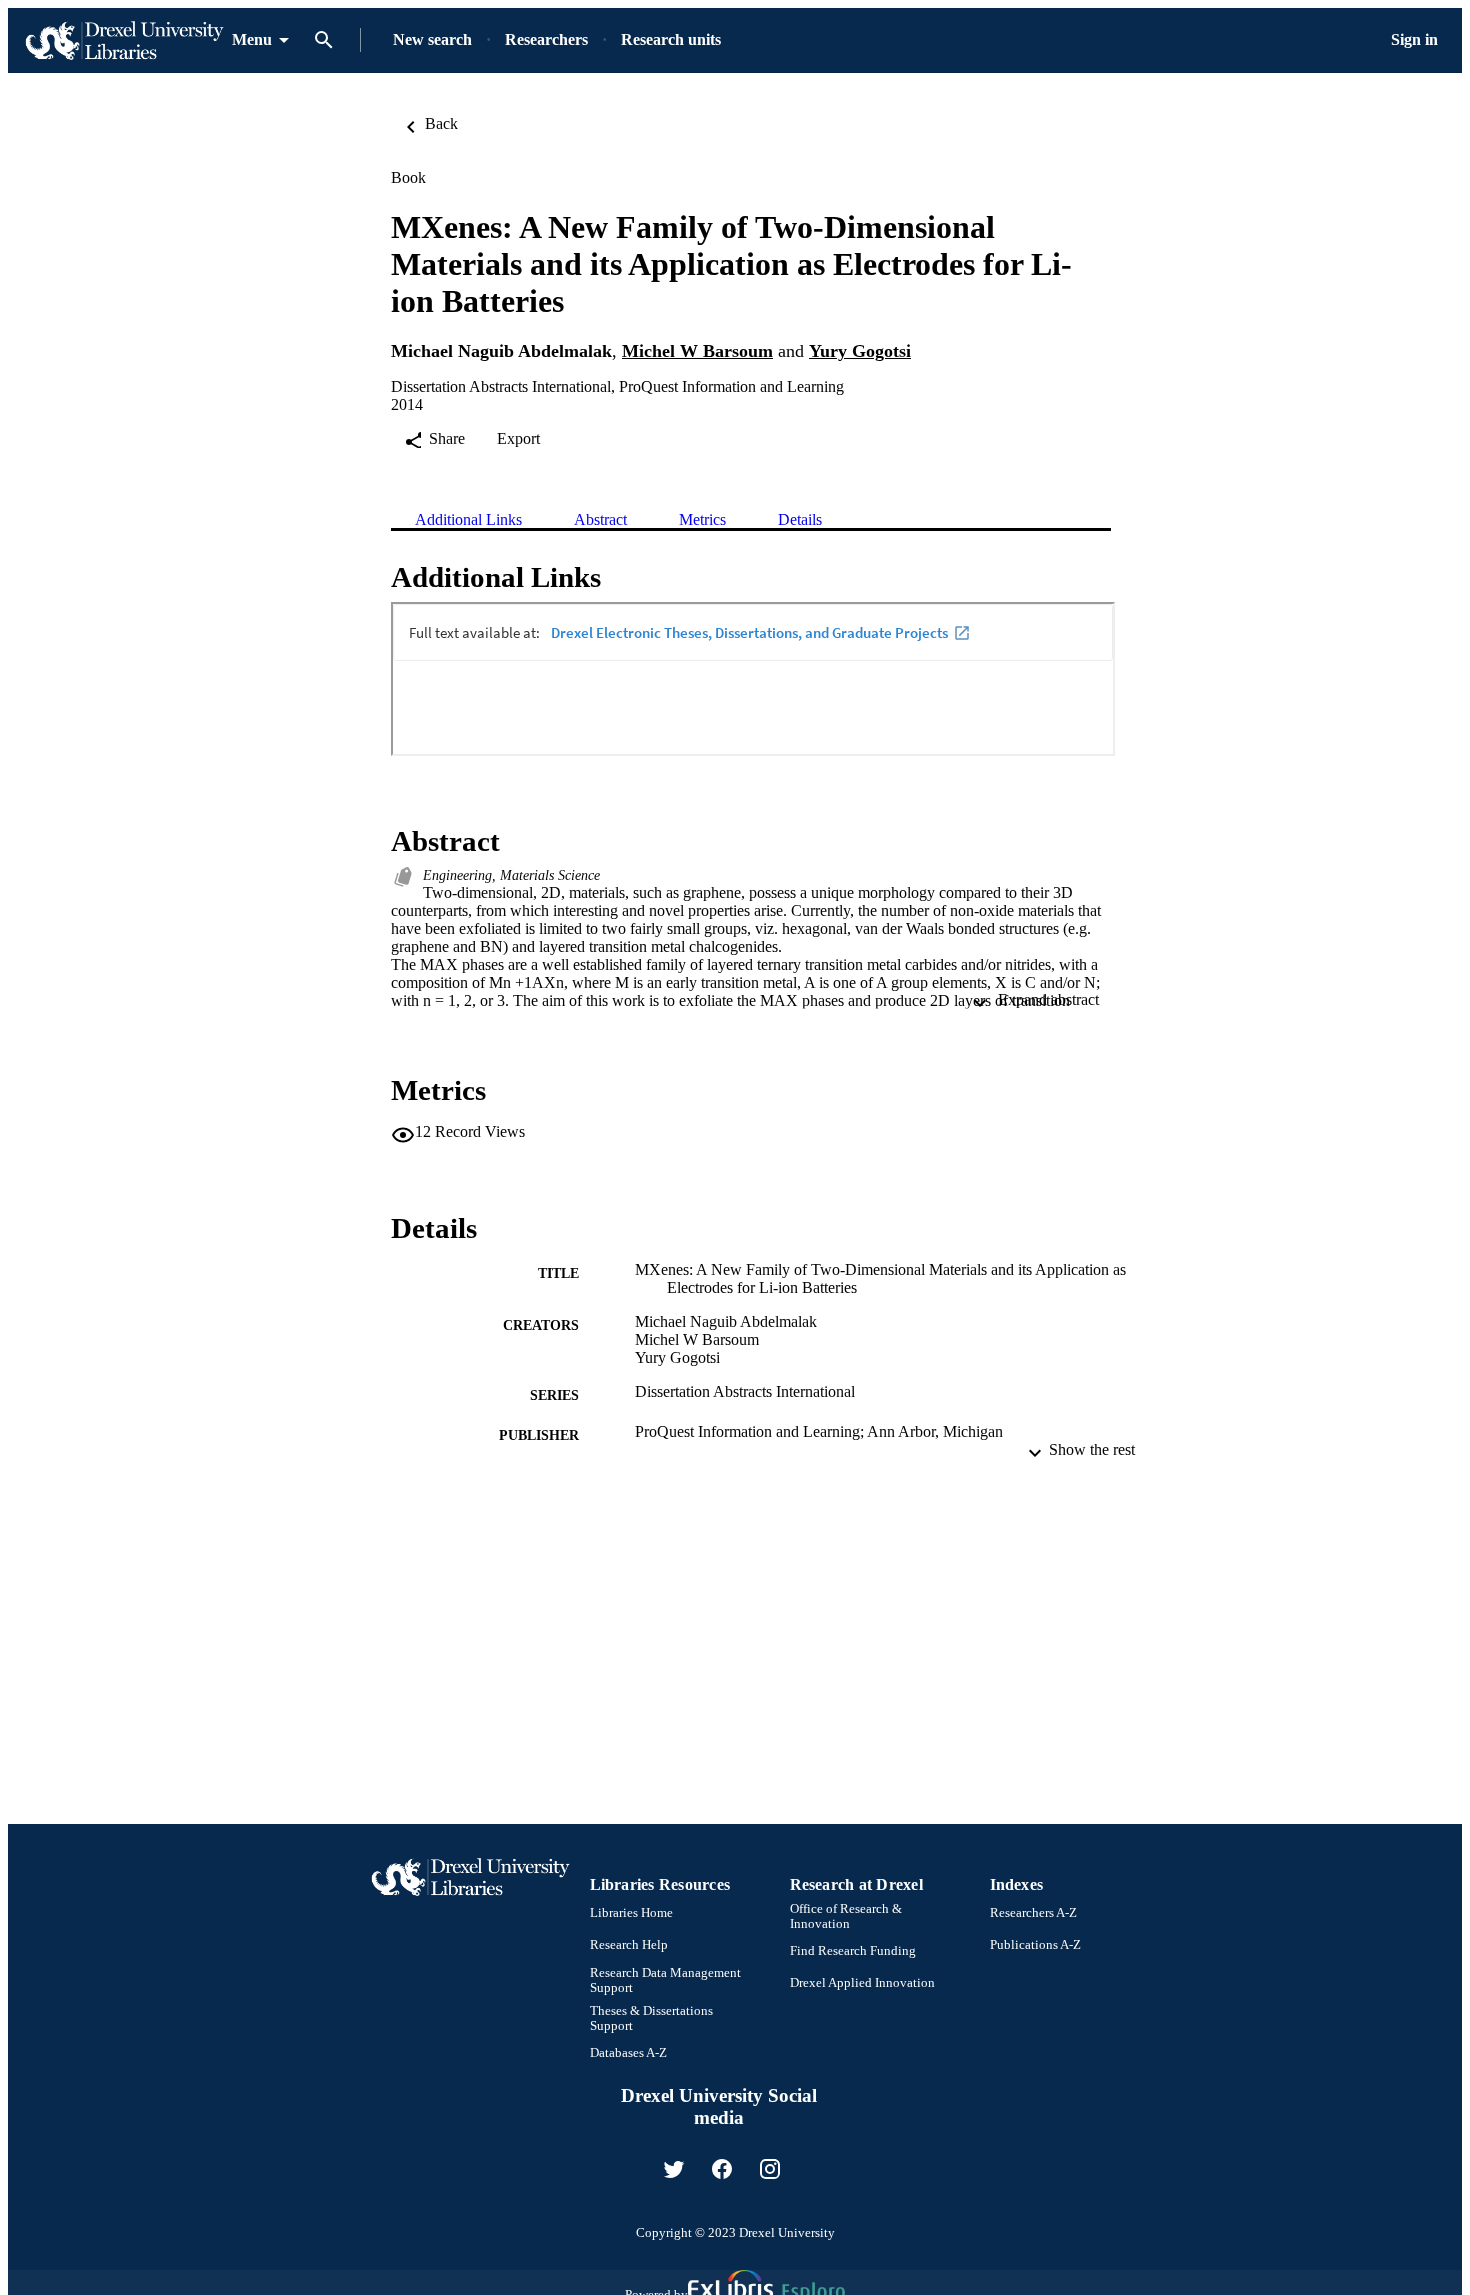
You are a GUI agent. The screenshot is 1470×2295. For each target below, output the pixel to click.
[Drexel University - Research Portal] (124, 40)
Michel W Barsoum (697, 351)
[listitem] (674, 2169)
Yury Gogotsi (860, 351)
